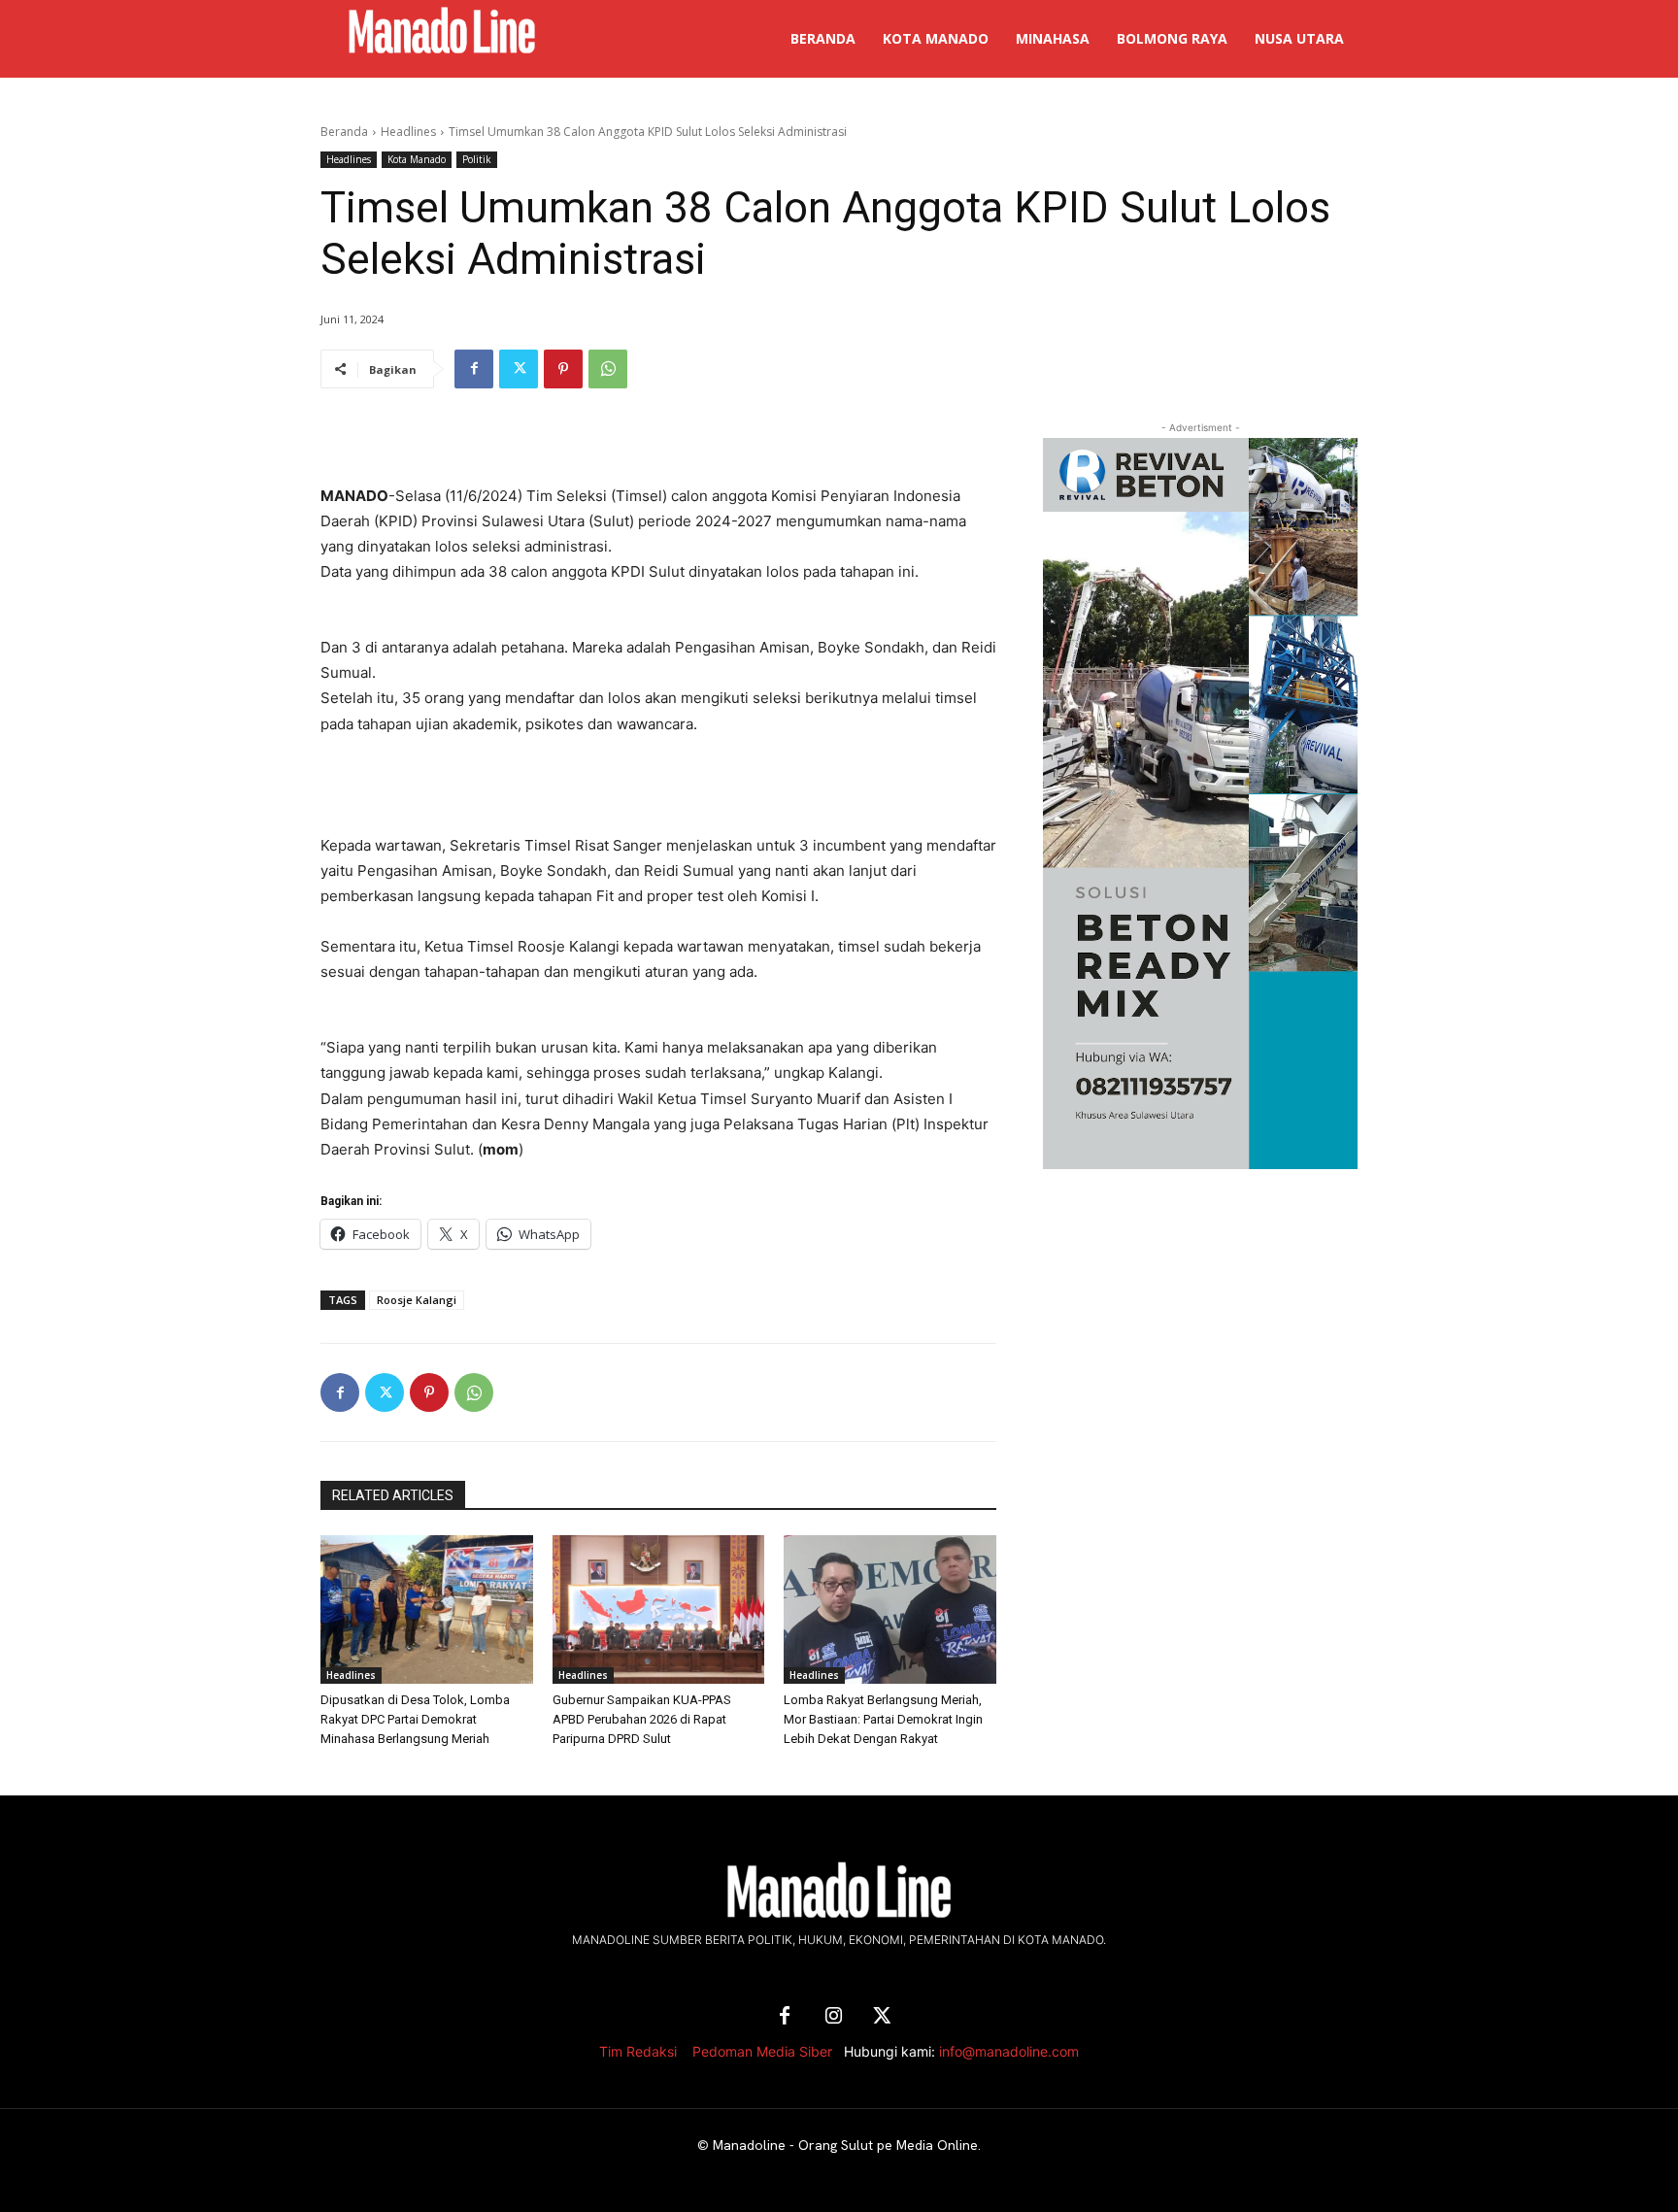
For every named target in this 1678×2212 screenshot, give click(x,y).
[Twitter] (519, 369)
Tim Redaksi (638, 2051)
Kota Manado (417, 159)
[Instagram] (833, 2017)
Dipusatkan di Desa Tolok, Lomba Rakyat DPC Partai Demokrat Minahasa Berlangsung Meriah (415, 1719)
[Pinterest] (563, 369)
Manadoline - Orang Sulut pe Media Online (845, 2145)
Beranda (344, 132)
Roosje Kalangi (417, 1300)
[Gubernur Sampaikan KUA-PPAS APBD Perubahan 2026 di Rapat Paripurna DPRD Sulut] (659, 1609)
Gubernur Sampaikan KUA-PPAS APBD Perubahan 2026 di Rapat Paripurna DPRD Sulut (642, 1719)
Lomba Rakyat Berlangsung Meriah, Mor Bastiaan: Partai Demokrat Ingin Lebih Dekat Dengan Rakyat (883, 1719)
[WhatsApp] (608, 369)
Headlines (408, 132)
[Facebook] (474, 369)
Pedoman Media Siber (762, 2051)
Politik (477, 159)
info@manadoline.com (1009, 2051)
